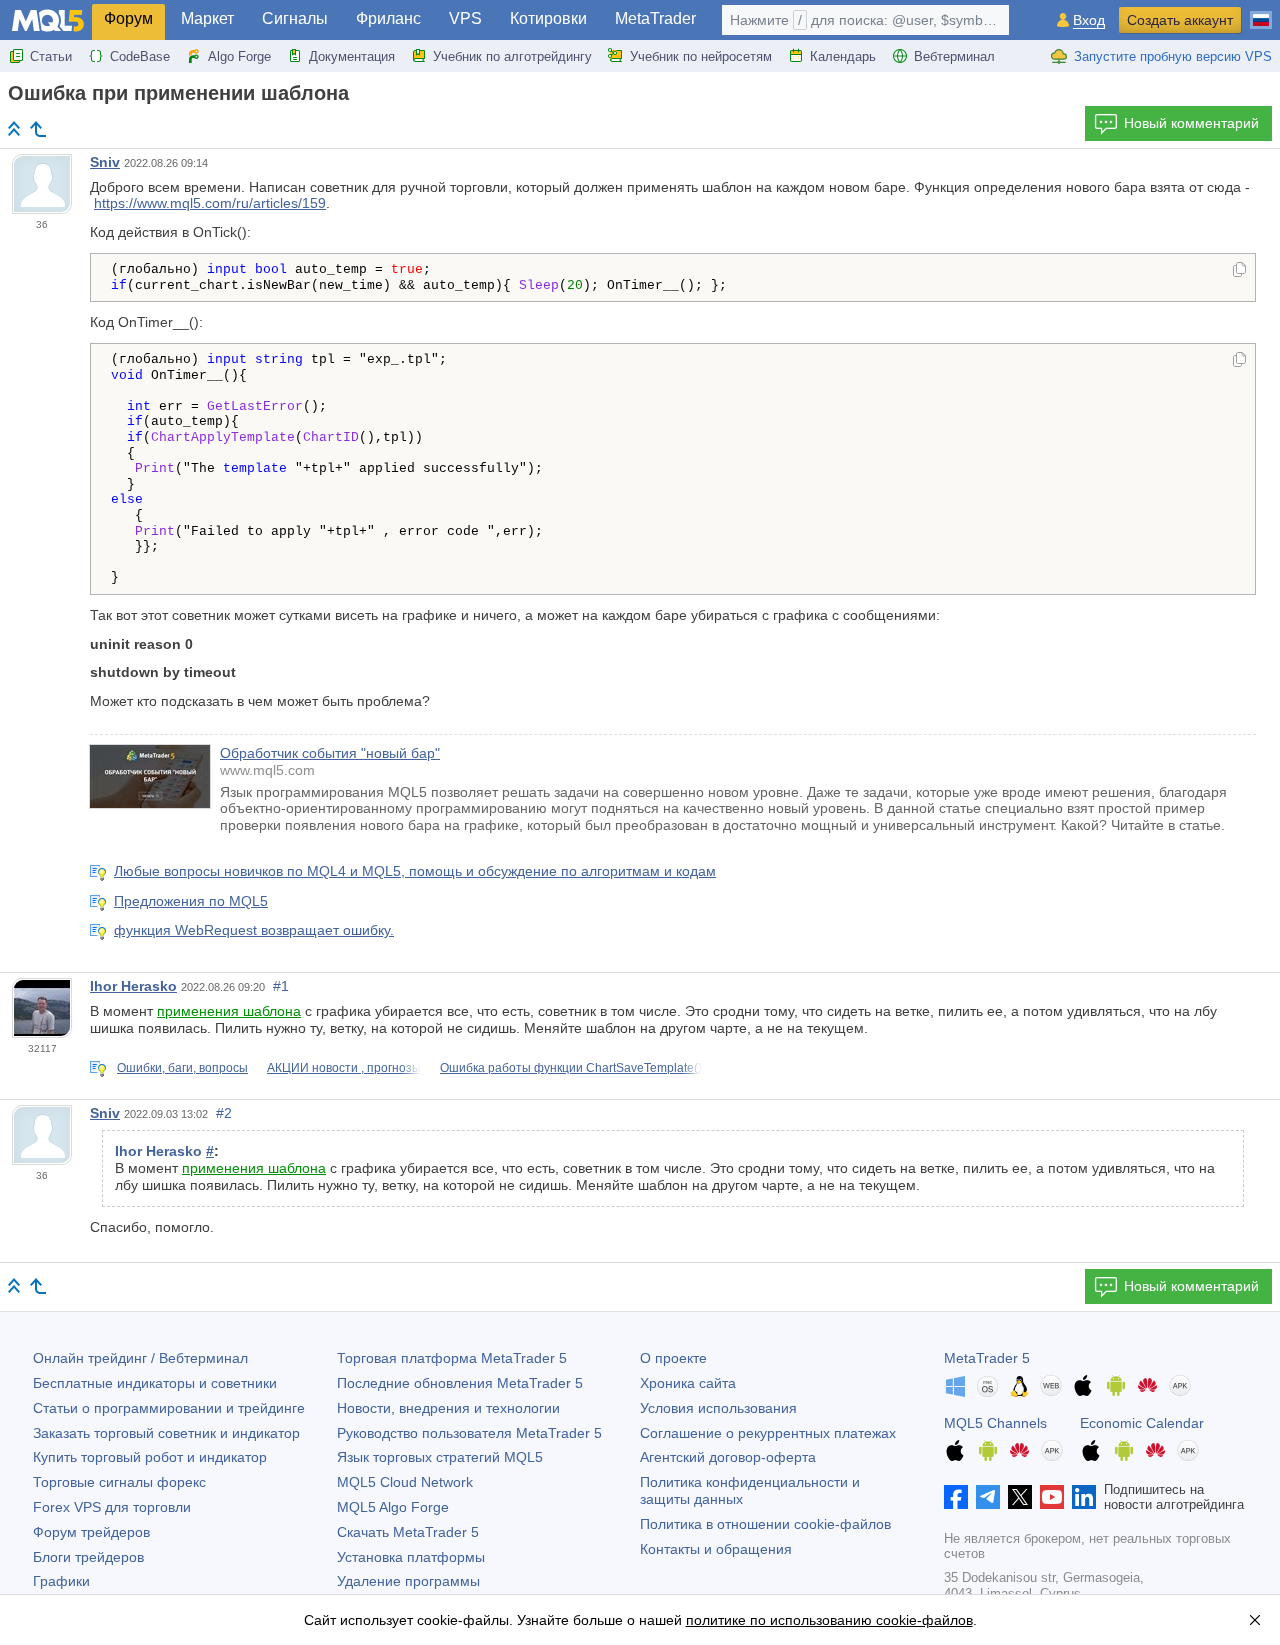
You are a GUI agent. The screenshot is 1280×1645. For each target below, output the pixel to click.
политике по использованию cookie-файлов (829, 1620)
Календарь (843, 56)
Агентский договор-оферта (728, 1457)
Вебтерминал (954, 56)
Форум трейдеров (91, 1532)
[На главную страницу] (14, 128)
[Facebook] (956, 1497)
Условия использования (718, 1408)
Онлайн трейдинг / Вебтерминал (140, 1358)
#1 (281, 986)
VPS (465, 18)
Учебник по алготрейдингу (512, 56)
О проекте (673, 1358)
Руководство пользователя (469, 1433)
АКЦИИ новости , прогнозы (344, 1068)
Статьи (51, 56)
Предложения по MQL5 (191, 901)
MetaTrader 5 (987, 1358)
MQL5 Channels (995, 1423)
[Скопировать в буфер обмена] (1239, 271)
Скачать (408, 1532)
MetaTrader (655, 18)
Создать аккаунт (1180, 20)
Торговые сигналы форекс (119, 1482)
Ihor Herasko (133, 986)
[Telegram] (988, 1497)
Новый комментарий (1191, 123)
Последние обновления (460, 1383)
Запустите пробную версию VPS (1173, 56)
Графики (61, 1581)
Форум (128, 18)
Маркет (207, 18)
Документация (352, 56)
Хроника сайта (688, 1383)
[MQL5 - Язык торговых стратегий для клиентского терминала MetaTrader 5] (48, 20)
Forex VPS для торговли (112, 1507)
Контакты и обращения (716, 1549)
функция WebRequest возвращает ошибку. (254, 930)
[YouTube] (1052, 1497)
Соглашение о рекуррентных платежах (768, 1433)
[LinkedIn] (1084, 1497)
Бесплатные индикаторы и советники (155, 1383)
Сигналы (295, 18)
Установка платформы (411, 1557)
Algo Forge (239, 56)
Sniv (105, 162)
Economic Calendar (1142, 1423)
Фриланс (388, 18)
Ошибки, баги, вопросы (182, 1068)
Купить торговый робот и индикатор (150, 1457)
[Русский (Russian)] (1261, 12)
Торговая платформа (452, 1358)
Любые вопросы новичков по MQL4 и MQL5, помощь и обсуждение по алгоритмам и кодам (415, 871)
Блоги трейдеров (88, 1557)
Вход (1089, 20)
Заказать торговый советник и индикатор (166, 1433)
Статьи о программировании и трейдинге (169, 1408)
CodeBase (140, 56)
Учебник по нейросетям (701, 56)
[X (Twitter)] (1020, 1497)
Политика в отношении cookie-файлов (765, 1524)
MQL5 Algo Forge (393, 1507)
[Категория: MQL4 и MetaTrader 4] (38, 129)
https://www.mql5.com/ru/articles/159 (210, 203)
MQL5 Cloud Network (405, 1482)
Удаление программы (408, 1581)
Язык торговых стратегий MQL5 (440, 1457)
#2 (224, 1113)
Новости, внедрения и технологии (448, 1408)
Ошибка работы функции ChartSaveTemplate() (571, 1068)
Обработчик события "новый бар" (330, 753)
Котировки (548, 18)
